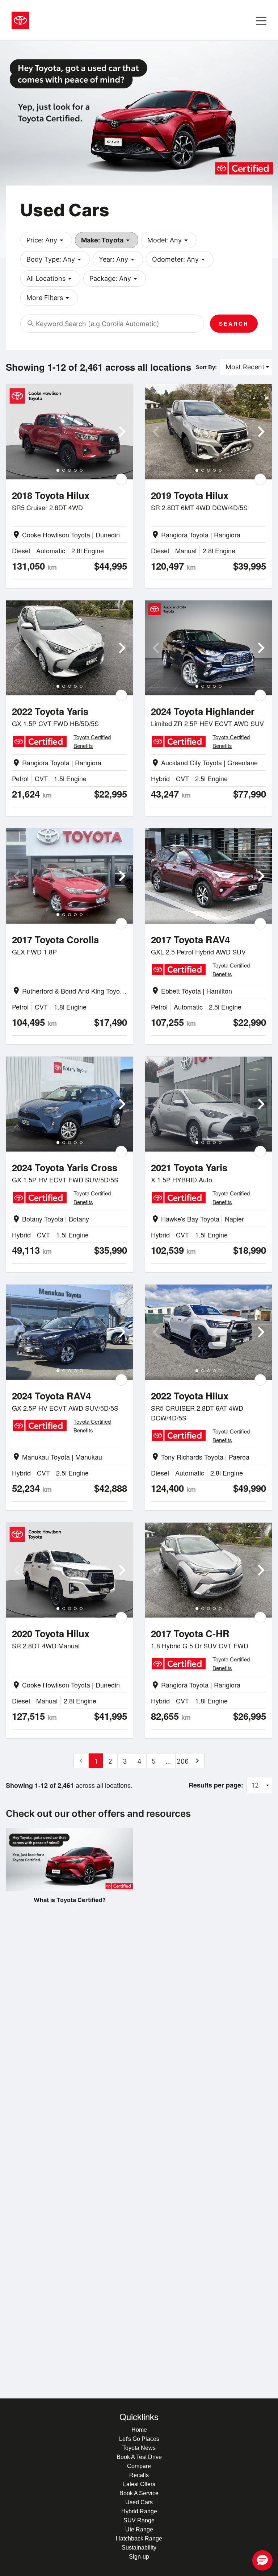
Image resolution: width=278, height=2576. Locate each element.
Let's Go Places (139, 2439)
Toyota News (139, 2448)
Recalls (139, 2475)
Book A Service (139, 2493)
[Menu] (261, 20)
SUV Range (139, 2520)
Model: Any (169, 240)
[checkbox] (121, 479)
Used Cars (139, 2502)
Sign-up (139, 2557)
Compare (139, 2466)
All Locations (50, 279)
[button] (262, 2560)
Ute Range (139, 2529)
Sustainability (139, 2548)
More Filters (49, 298)
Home (139, 2430)
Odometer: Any (180, 259)
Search (234, 324)
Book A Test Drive (139, 2457)
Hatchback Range (139, 2538)
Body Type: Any (55, 259)
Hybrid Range (139, 2511)
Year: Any (118, 259)
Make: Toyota (107, 240)
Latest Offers (139, 2484)
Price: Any (46, 240)
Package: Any (115, 279)
